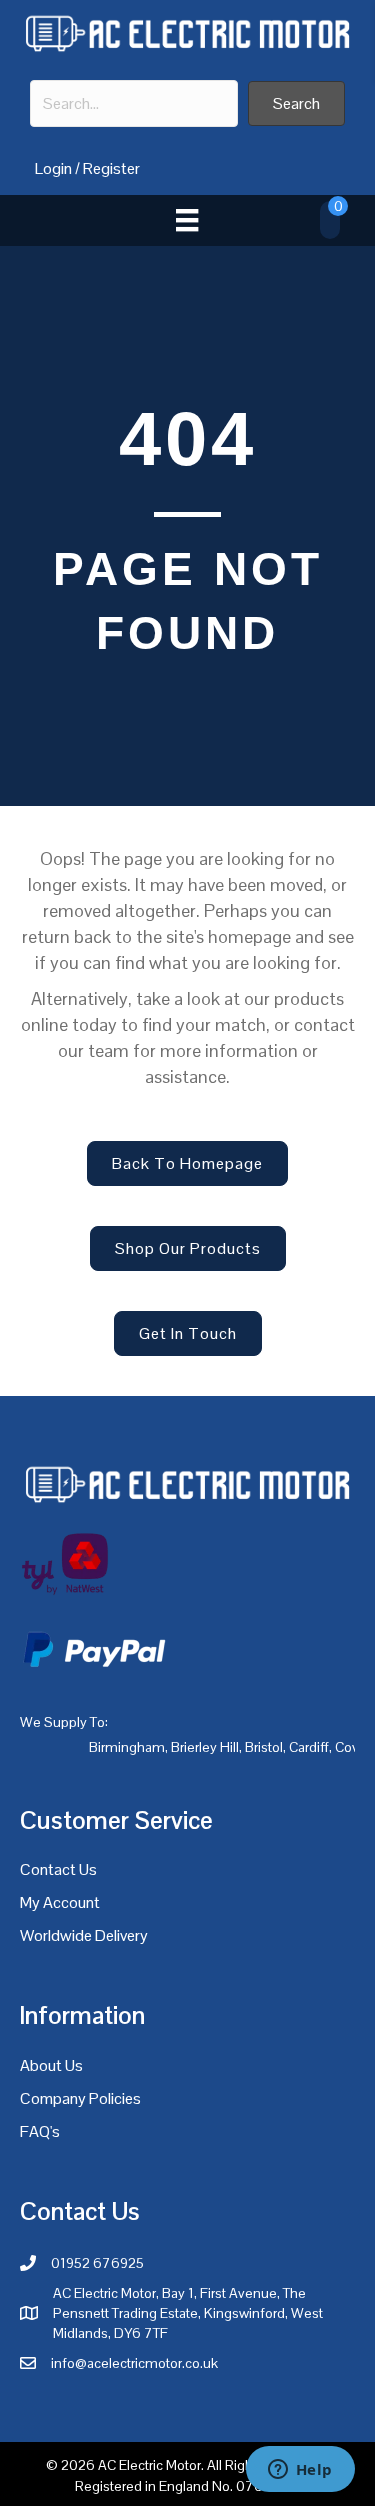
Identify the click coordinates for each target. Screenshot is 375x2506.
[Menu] (187, 220)
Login (53, 168)
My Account (60, 1902)
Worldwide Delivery (84, 1935)
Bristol (264, 1747)
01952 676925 (97, 2263)
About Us (51, 2065)
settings (260, 2436)
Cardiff (309, 1747)
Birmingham (127, 1747)
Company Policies (80, 2098)
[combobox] (134, 103)
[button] (296, 103)
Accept (59, 2473)
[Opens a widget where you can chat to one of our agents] (300, 2471)
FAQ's (40, 2131)
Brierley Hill (205, 1747)
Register (111, 168)
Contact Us (58, 1869)
